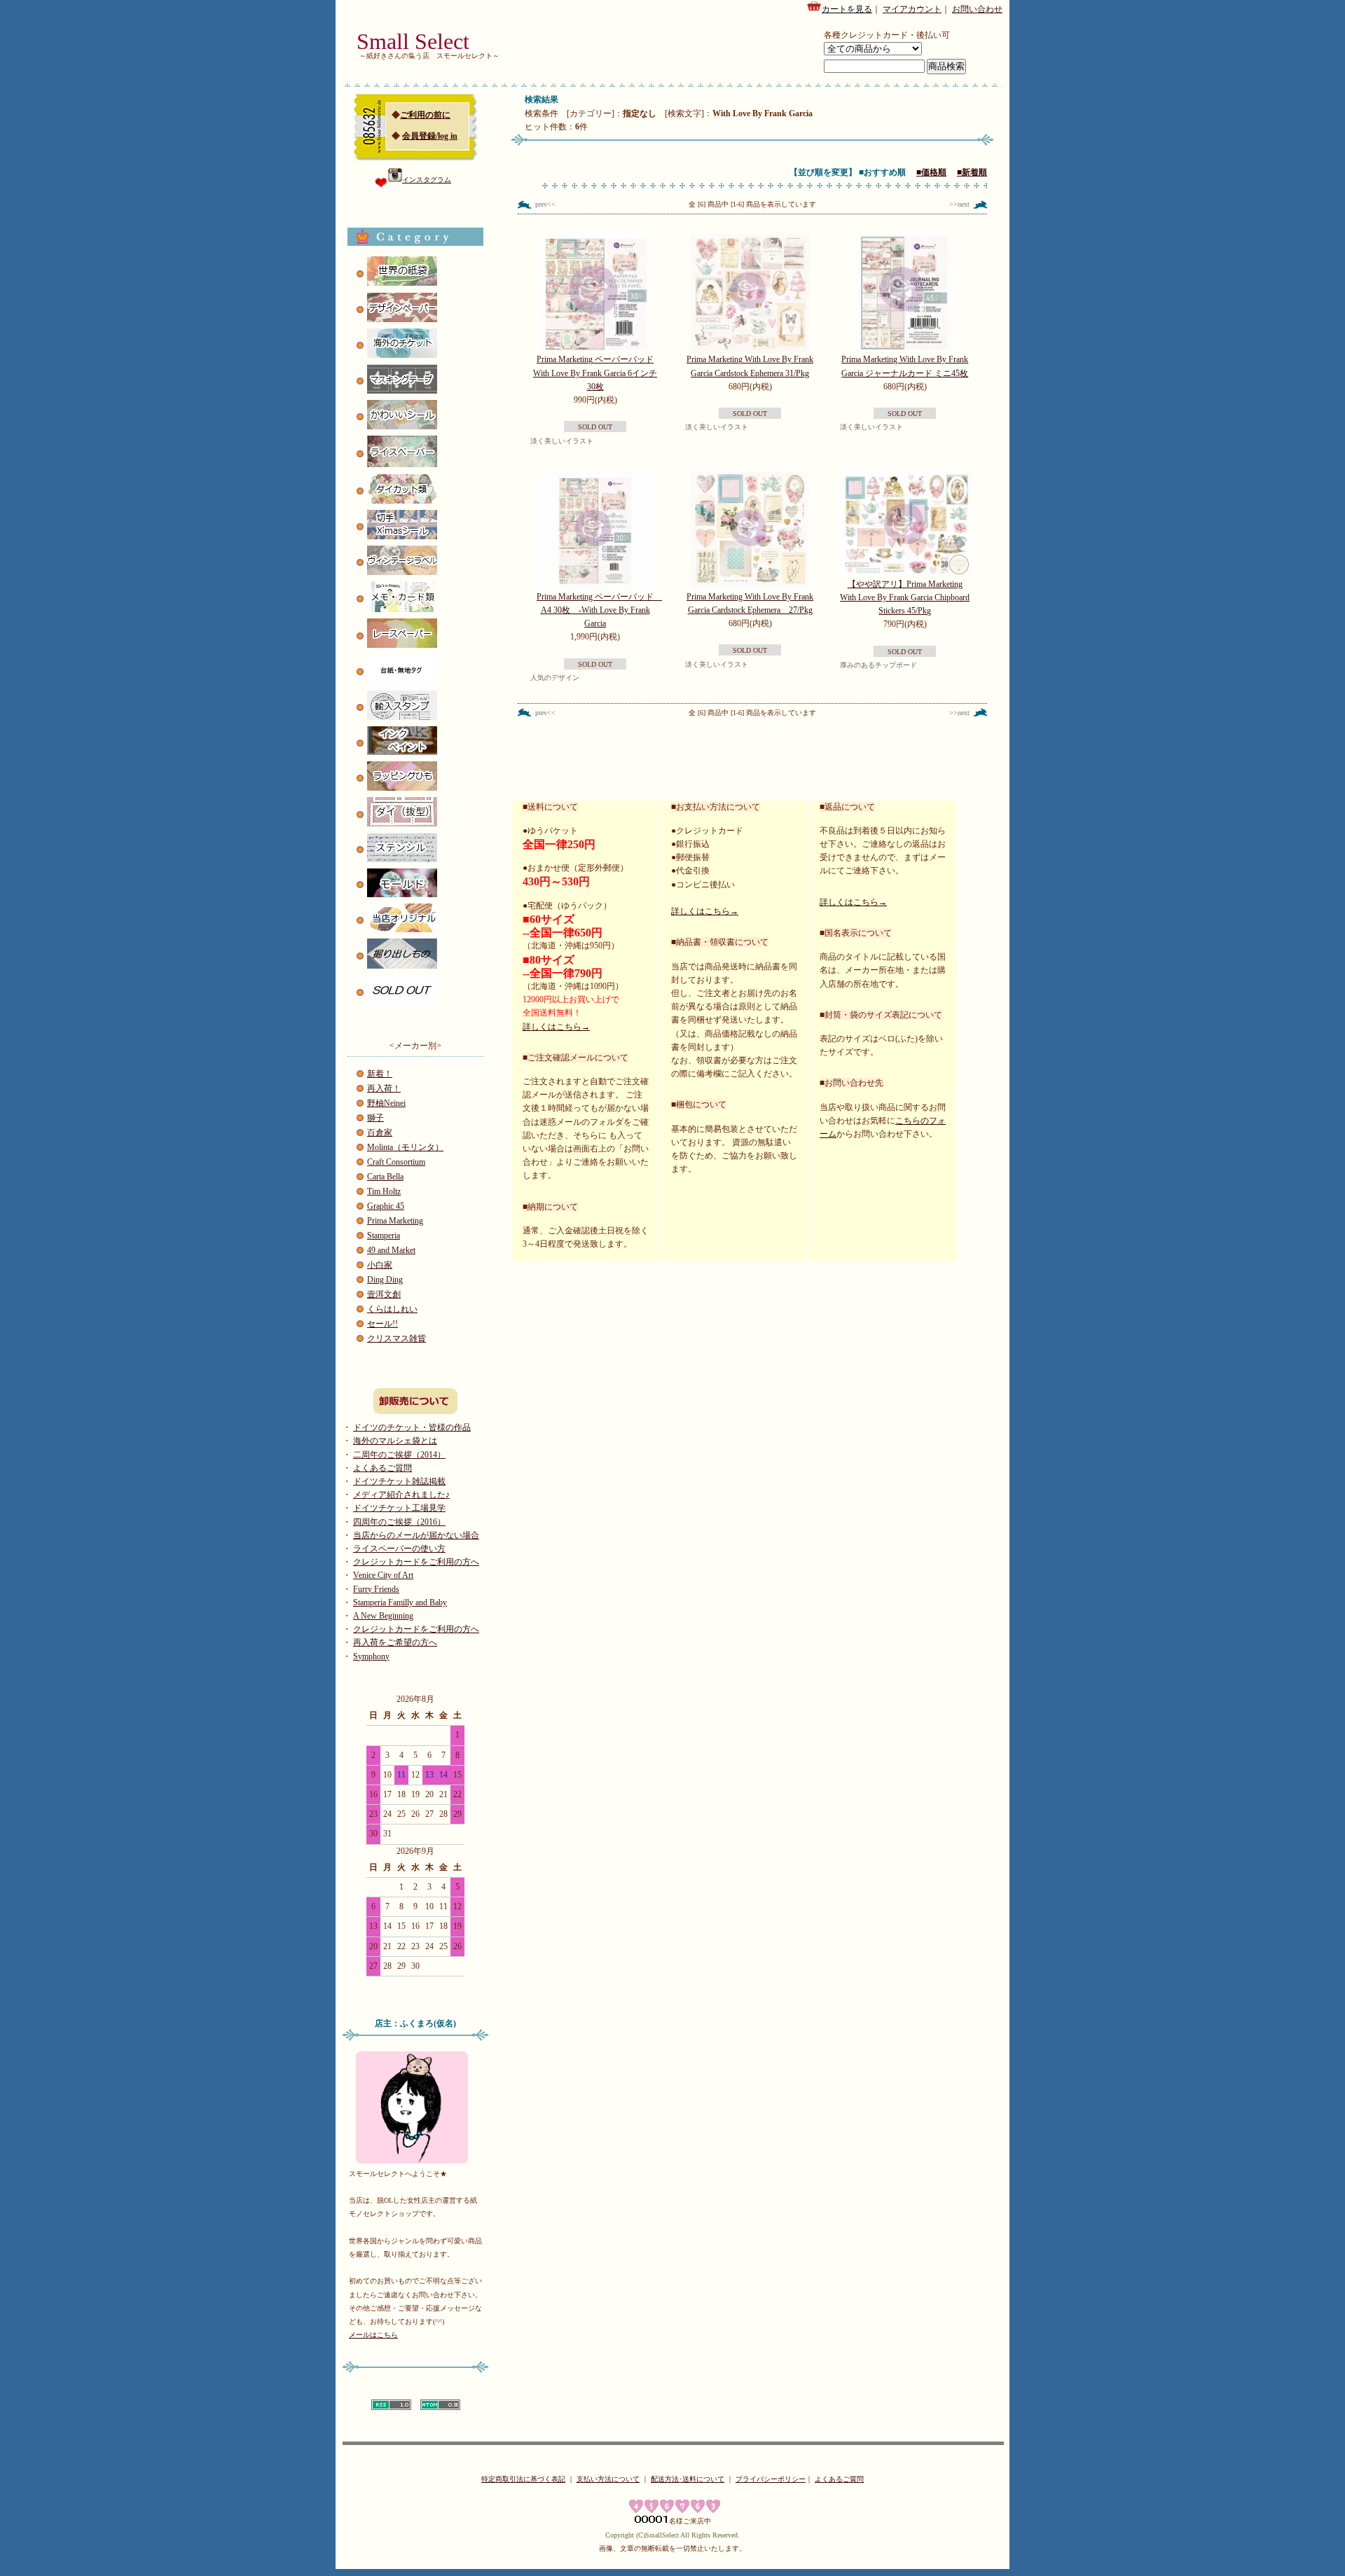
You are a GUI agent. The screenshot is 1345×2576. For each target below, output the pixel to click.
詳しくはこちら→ (556, 1027)
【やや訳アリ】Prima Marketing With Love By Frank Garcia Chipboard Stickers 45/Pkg (905, 597)
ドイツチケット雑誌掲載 (399, 1481)
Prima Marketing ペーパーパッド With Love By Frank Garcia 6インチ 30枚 (595, 373)
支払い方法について (608, 2479)
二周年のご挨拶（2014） (399, 1455)
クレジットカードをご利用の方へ (416, 1562)
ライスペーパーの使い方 (399, 1549)
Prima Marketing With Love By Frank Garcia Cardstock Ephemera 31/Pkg (750, 366)
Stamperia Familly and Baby (400, 1602)
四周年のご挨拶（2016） (399, 1522)
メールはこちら (373, 2335)
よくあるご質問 (382, 1468)
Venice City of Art (383, 1575)
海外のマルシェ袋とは (395, 1441)
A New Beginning (383, 1616)
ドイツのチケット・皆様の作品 (412, 1427)
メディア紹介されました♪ (401, 1495)
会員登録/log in (430, 136)
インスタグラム (427, 180)
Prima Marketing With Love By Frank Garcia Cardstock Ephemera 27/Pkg (750, 603)
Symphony (371, 1656)
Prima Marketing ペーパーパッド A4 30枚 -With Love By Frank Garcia (599, 610)
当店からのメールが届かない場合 (416, 1535)
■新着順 (972, 172)
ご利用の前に (425, 115)
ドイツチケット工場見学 (399, 1508)
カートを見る (847, 9)
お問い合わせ (977, 9)
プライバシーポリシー (771, 2479)
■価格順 (931, 172)
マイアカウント (912, 9)
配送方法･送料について (688, 2479)
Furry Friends (376, 1589)
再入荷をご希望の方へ (395, 1642)
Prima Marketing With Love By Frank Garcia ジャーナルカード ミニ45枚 (905, 366)
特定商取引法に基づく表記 (523, 2479)
